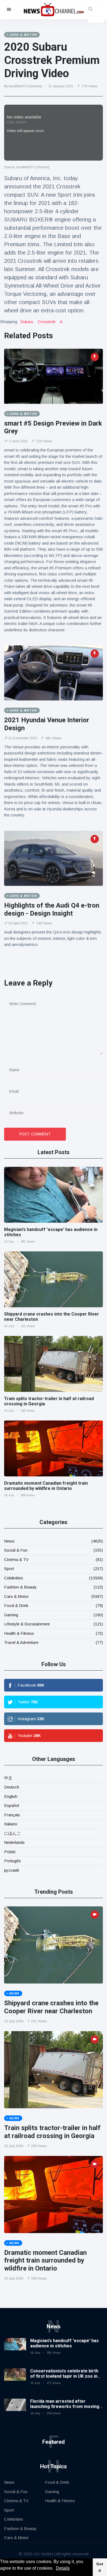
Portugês (12, 1861)
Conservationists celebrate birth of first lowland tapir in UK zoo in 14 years (64, 2376)
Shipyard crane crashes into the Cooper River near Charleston (51, 2007)
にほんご (12, 1833)
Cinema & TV (16, 1559)
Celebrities (14, 1578)
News (9, 1541)
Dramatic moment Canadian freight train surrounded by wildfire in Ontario (46, 1486)
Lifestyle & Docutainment (27, 1624)
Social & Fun (16, 1550)
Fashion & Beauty (20, 1587)
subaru (27, 322)
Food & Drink (16, 1605)
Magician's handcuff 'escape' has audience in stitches (64, 2343)
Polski (10, 1852)
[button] (55, 2569)
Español (12, 1805)
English (11, 1796)
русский (12, 1870)
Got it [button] (100, 2567)
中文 (8, 1778)
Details (63, 2568)
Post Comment (35, 1134)
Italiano (11, 1824)
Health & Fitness (19, 1633)
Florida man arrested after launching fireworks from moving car (65, 2406)
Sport (9, 1569)
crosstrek (47, 322)
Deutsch (12, 1787)
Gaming (11, 1615)
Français (12, 1815)
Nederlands (14, 1842)
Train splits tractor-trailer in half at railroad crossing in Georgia (52, 2132)
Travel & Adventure (21, 1642)
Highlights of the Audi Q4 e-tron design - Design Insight (52, 909)
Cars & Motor (16, 1596)
